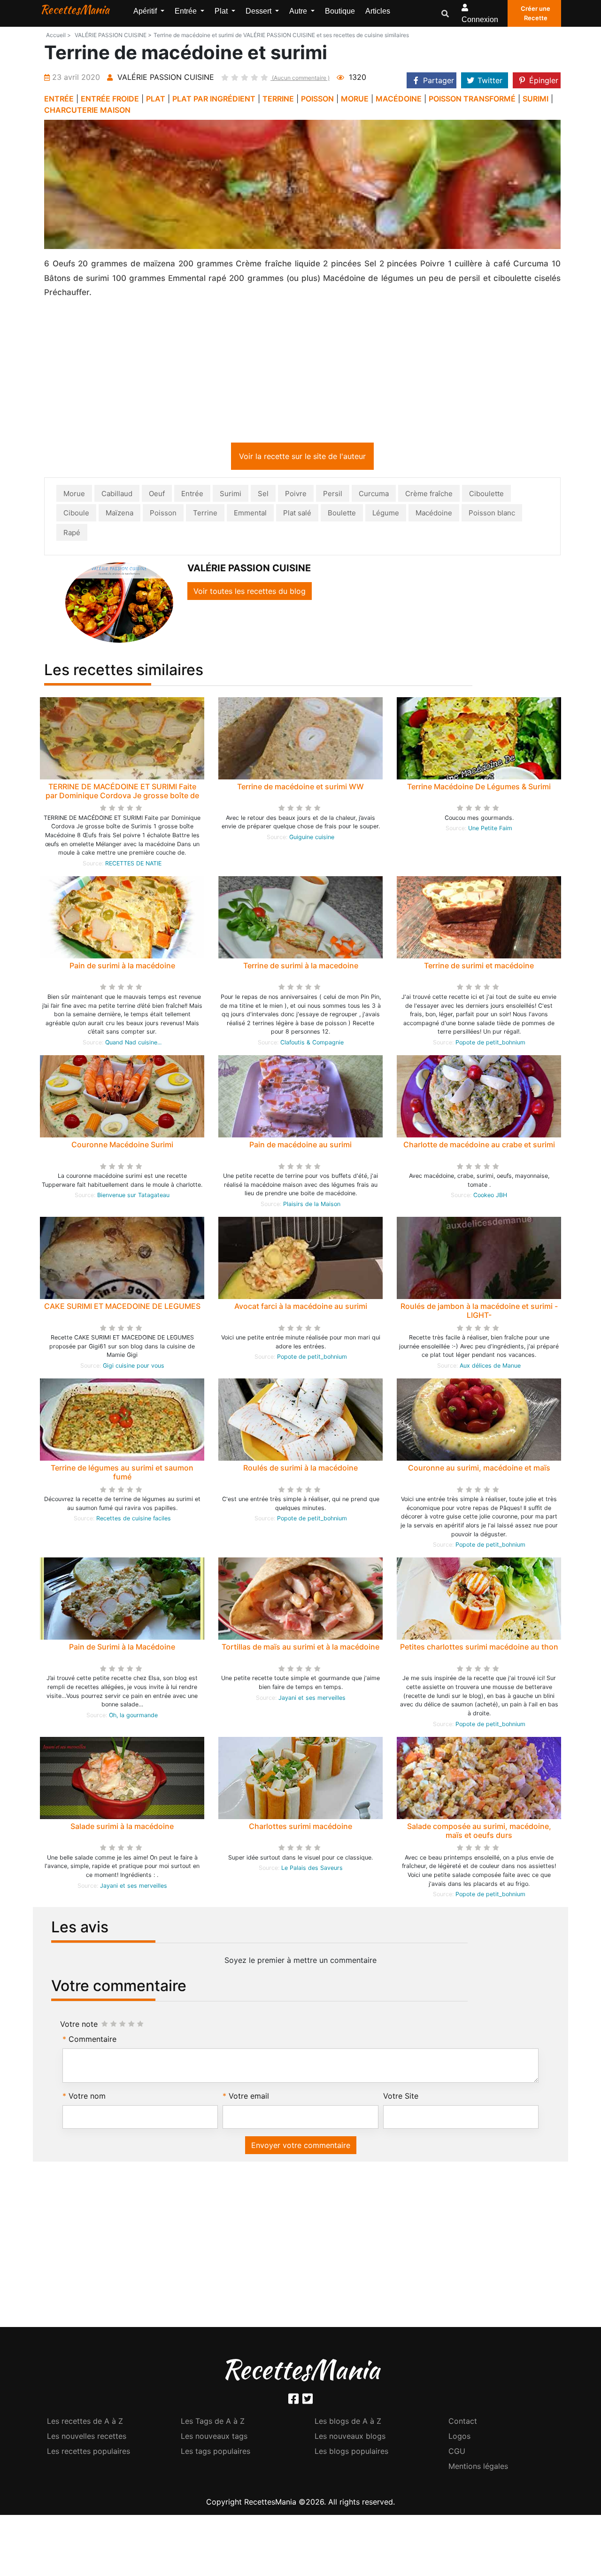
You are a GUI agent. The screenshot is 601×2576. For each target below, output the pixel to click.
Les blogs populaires (351, 2451)
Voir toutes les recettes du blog (250, 591)
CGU (457, 2451)
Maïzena (119, 513)
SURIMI (536, 99)
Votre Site (401, 2096)
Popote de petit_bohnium (490, 1042)
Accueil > (58, 35)
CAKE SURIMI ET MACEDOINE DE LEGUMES (122, 1306)
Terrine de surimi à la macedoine (301, 965)
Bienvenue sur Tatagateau (133, 1195)
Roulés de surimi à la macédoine (300, 1468)
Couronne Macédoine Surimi (122, 1144)
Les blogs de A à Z (348, 2421)
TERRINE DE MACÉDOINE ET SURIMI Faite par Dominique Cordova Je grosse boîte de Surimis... (122, 795)
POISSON (317, 99)
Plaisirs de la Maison (312, 1204)
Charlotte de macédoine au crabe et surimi (479, 1144)
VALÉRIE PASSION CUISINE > (113, 35)
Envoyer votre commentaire (301, 2145)
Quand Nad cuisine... (133, 1042)
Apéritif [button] (146, 11)
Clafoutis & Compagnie (312, 1042)
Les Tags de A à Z (213, 2421)
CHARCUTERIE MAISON (87, 110)
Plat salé (297, 513)
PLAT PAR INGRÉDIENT (214, 99)
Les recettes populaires (89, 2451)
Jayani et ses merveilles (312, 1698)
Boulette (342, 513)
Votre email (249, 2096)
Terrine (205, 513)
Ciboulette (486, 494)
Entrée (192, 494)
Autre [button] (299, 11)
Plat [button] (222, 11)
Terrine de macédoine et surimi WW (300, 786)
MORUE (355, 99)
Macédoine (434, 513)
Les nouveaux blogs (350, 2436)
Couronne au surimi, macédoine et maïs (479, 1468)
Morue (74, 494)
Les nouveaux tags (214, 2436)
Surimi (231, 494)
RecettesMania (75, 9)
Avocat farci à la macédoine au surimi (301, 1306)
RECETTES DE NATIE (133, 863)
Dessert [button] (259, 11)
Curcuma (374, 494)
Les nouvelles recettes (87, 2436)
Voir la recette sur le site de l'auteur (302, 456)
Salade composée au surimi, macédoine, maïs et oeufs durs (479, 1831)
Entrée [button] (187, 11)
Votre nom (87, 2096)
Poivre (296, 494)
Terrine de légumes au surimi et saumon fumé (122, 1472)
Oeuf (157, 494)
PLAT (156, 99)
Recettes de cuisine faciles (134, 1518)
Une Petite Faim (490, 828)
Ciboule (76, 513)
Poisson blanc (492, 513)
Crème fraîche (429, 494)
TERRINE (278, 99)
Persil (333, 494)
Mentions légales (478, 2466)
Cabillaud (117, 494)
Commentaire (92, 2039)
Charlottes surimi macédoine (300, 1826)
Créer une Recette (536, 13)
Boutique (340, 11)
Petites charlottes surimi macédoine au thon (479, 1647)
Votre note (79, 2024)
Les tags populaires (216, 2451)
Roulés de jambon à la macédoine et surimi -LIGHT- (479, 1311)
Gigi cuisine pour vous (134, 1366)
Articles (378, 11)
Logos (459, 2436)
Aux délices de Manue (490, 1366)
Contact (463, 2421)
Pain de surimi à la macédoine (122, 965)
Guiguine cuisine (312, 837)
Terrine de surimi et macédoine (479, 965)
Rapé (72, 533)
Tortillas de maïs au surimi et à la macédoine (300, 1647)
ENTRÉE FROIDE (110, 99)
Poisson (163, 513)
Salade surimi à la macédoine (122, 1826)
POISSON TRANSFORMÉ (472, 99)
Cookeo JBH (490, 1195)
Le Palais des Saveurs (312, 1868)
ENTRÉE (59, 99)
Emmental (250, 513)
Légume (386, 513)
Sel (263, 494)
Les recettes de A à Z (85, 2421)
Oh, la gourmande (133, 1715)
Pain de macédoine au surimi (300, 1144)
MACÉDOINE (399, 99)
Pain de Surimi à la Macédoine (122, 1647)
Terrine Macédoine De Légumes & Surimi (479, 786)
